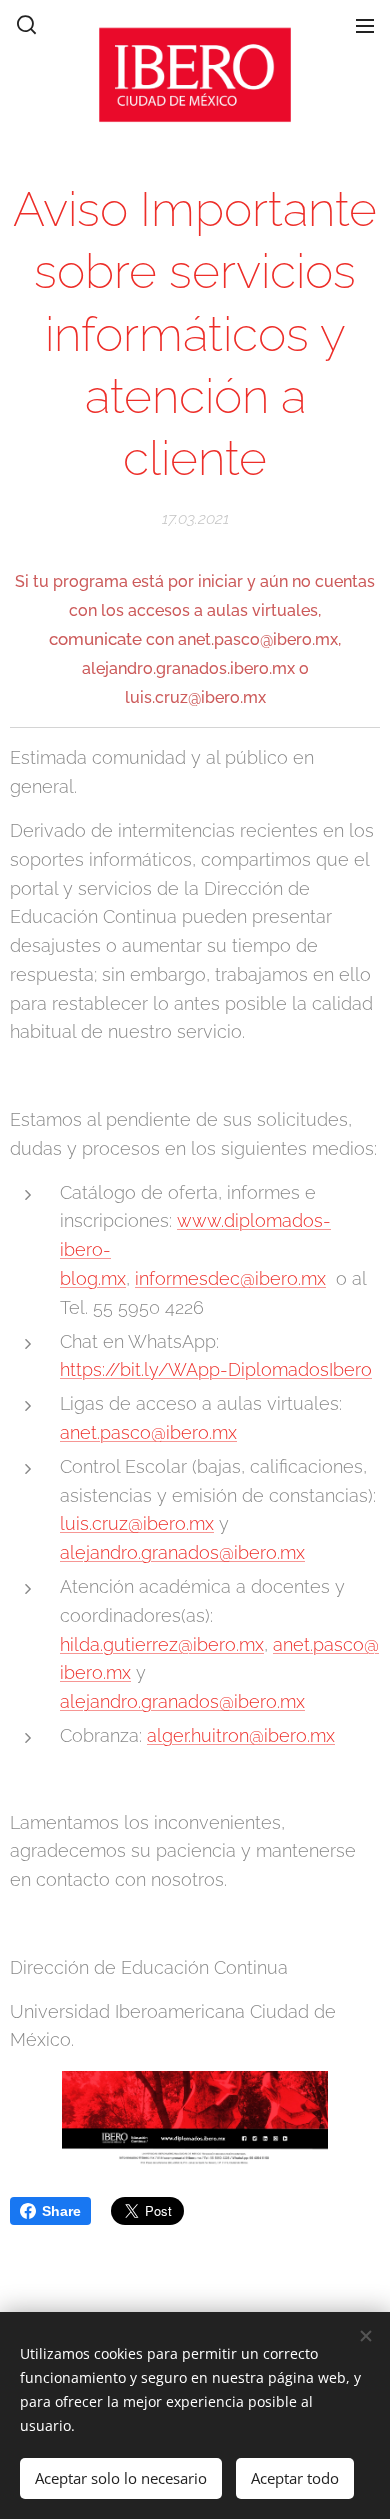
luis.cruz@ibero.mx (137, 1523)
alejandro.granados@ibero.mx (182, 1552)
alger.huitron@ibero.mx (241, 1735)
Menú (365, 25)
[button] (25, 25)
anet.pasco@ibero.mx (148, 1432)
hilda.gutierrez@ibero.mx (162, 1644)
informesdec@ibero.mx (230, 1278)
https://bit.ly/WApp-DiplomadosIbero (216, 1369)
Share (61, 2211)
